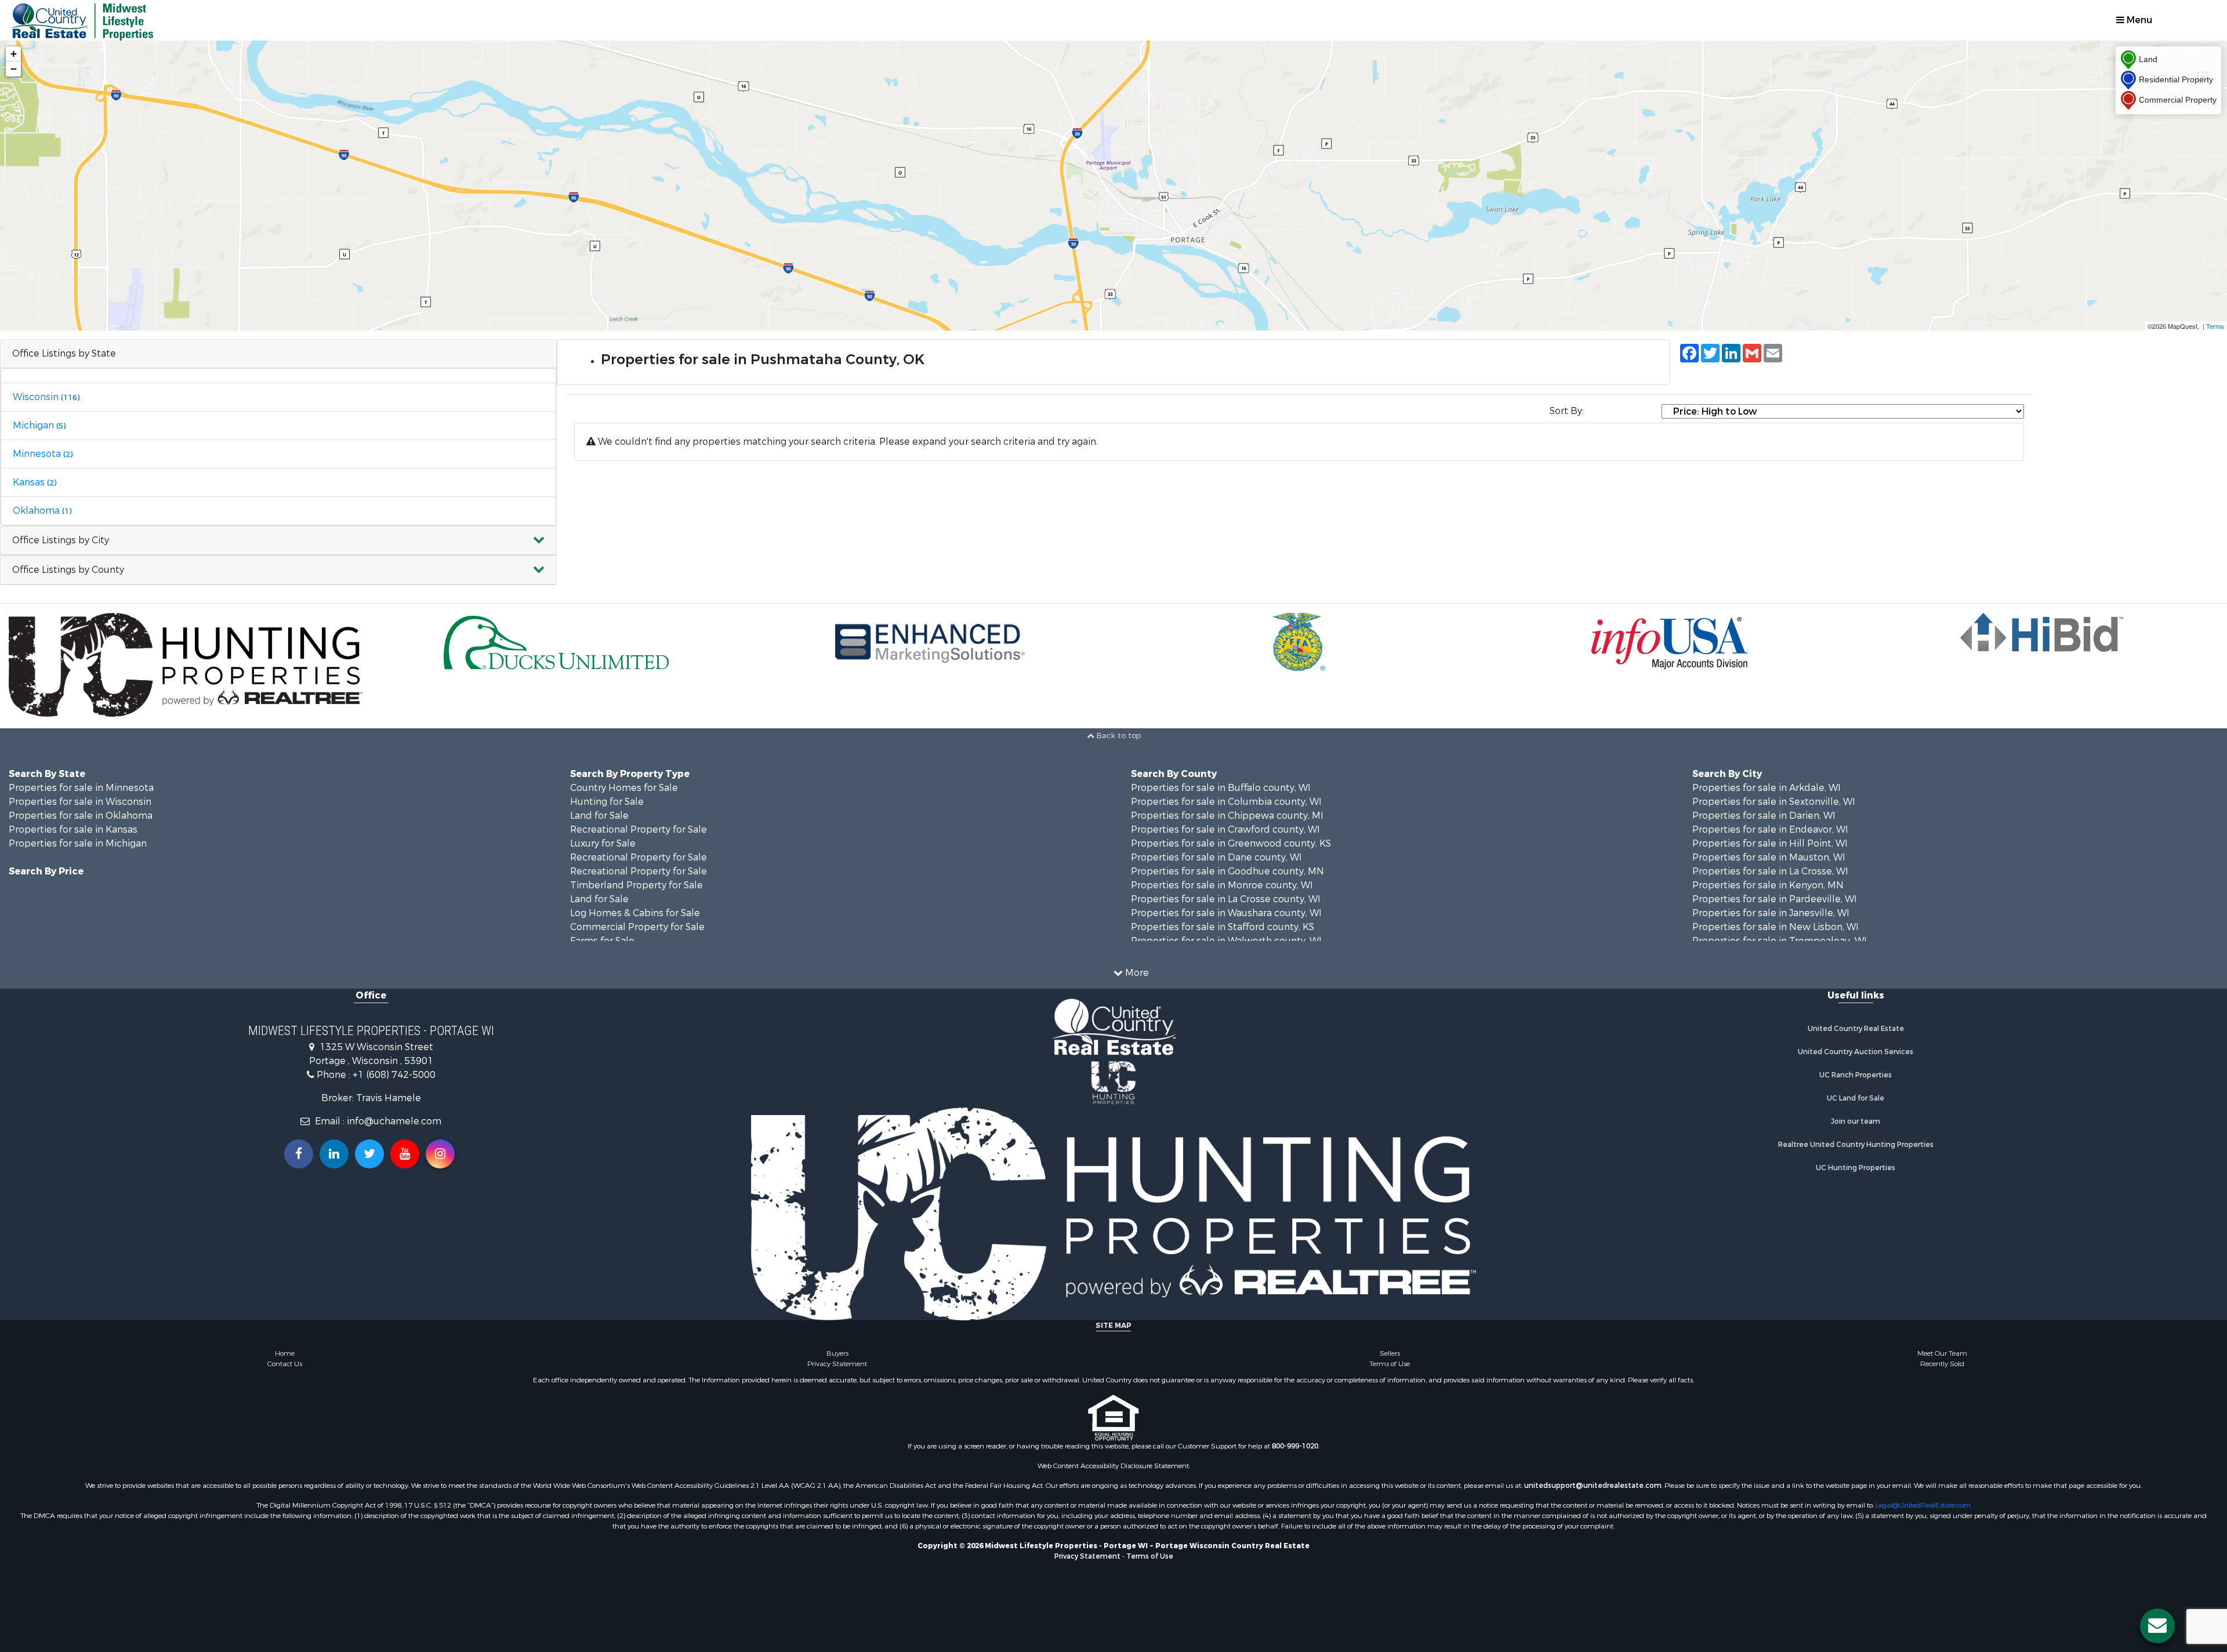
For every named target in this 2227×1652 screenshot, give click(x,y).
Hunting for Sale (607, 802)
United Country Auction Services (1856, 1052)
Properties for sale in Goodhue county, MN (1227, 871)
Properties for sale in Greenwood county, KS (1231, 843)
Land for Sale (599, 816)
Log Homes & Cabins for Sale (635, 913)
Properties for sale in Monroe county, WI (1222, 885)
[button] (278, 541)
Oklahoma (42, 511)
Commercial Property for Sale (637, 927)
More (1136, 973)
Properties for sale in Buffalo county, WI (1221, 788)
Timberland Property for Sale (636, 885)
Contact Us (285, 1364)
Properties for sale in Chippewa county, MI (1227, 816)
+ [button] (14, 54)
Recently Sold (1942, 1364)
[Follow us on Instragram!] (440, 1154)
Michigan (39, 425)
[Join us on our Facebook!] (299, 1154)
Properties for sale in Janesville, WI (1771, 913)
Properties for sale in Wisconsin (80, 802)
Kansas (35, 482)
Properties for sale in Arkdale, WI (1767, 788)
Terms (2215, 326)
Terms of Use (1390, 1364)
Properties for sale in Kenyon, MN (1768, 885)
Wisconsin (46, 397)
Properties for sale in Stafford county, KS (1223, 927)
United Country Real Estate (1856, 1029)
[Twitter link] (369, 1154)
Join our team (1856, 1121)
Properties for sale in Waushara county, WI (1226, 913)
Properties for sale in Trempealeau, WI (1780, 941)
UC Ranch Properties (1856, 1075)
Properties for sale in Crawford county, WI (1225, 829)
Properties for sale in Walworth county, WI (1226, 941)
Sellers (1390, 1353)
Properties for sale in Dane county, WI (1216, 857)
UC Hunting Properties (1856, 1168)
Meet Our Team (1942, 1353)
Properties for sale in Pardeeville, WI (1775, 899)
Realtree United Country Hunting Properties (1856, 1145)
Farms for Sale (602, 941)
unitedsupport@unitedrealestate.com (1593, 1486)
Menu (2138, 20)
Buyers (837, 1353)
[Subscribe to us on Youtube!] (405, 1154)
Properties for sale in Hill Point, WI (1770, 843)
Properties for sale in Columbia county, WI (1226, 802)
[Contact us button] (2157, 1626)
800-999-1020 (1295, 1446)
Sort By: (1567, 411)
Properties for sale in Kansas (73, 829)
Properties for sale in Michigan (78, 843)
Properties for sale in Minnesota (81, 788)
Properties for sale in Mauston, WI (1769, 857)
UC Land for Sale (1856, 1098)
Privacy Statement (837, 1364)
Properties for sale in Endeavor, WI (1770, 829)
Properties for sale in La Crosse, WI (1770, 871)
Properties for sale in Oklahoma (81, 816)
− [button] (14, 69)
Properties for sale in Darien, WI (1764, 816)
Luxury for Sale (603, 843)
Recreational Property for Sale (639, 829)
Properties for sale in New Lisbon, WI (1776, 927)
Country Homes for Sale (624, 788)
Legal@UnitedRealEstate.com (1923, 1505)
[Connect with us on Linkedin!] (334, 1154)
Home (285, 1353)
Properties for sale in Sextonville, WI (1774, 802)
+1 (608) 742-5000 (394, 1075)
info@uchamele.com (394, 1121)
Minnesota (43, 454)
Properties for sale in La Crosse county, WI (1226, 899)
